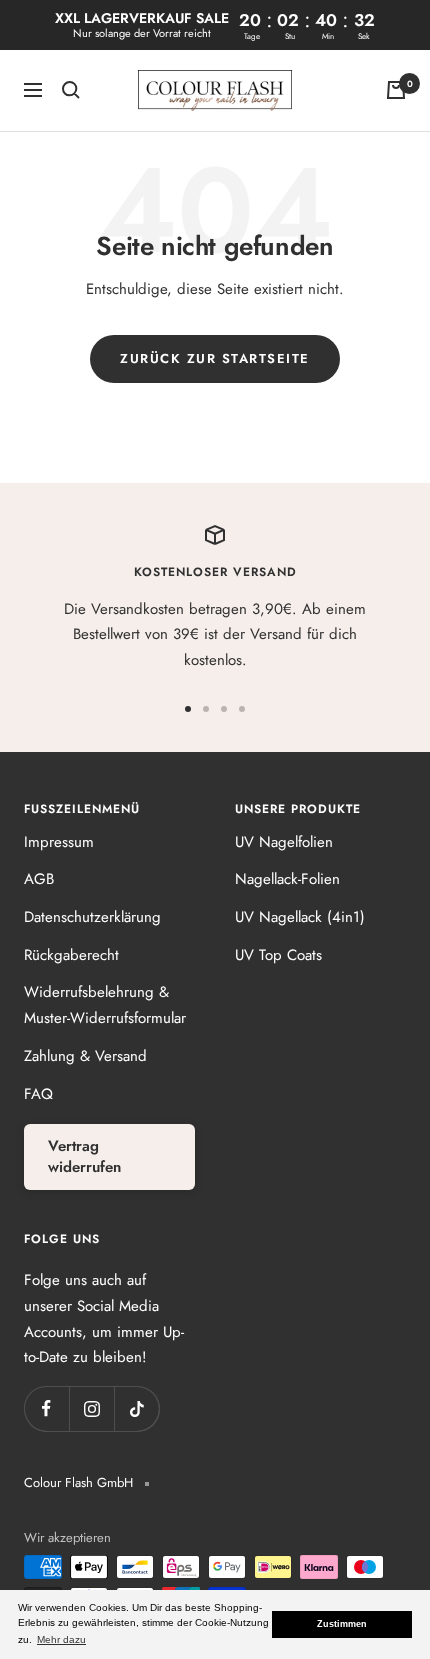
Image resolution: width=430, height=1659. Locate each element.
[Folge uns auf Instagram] (91, 1408)
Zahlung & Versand (85, 1056)
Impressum (59, 842)
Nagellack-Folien (287, 879)
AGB (39, 879)
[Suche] (71, 90)
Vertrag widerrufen (84, 1156)
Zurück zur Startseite (215, 358)
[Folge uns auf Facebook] (46, 1408)
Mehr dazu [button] (61, 1639)
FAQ (38, 1094)
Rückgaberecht (71, 955)
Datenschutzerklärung (92, 917)
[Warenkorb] (396, 90)
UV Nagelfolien (284, 842)
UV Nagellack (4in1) (300, 917)
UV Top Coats (278, 955)
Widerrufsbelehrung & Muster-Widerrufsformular (105, 1005)
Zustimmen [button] (342, 1624)
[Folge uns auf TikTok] (136, 1408)
